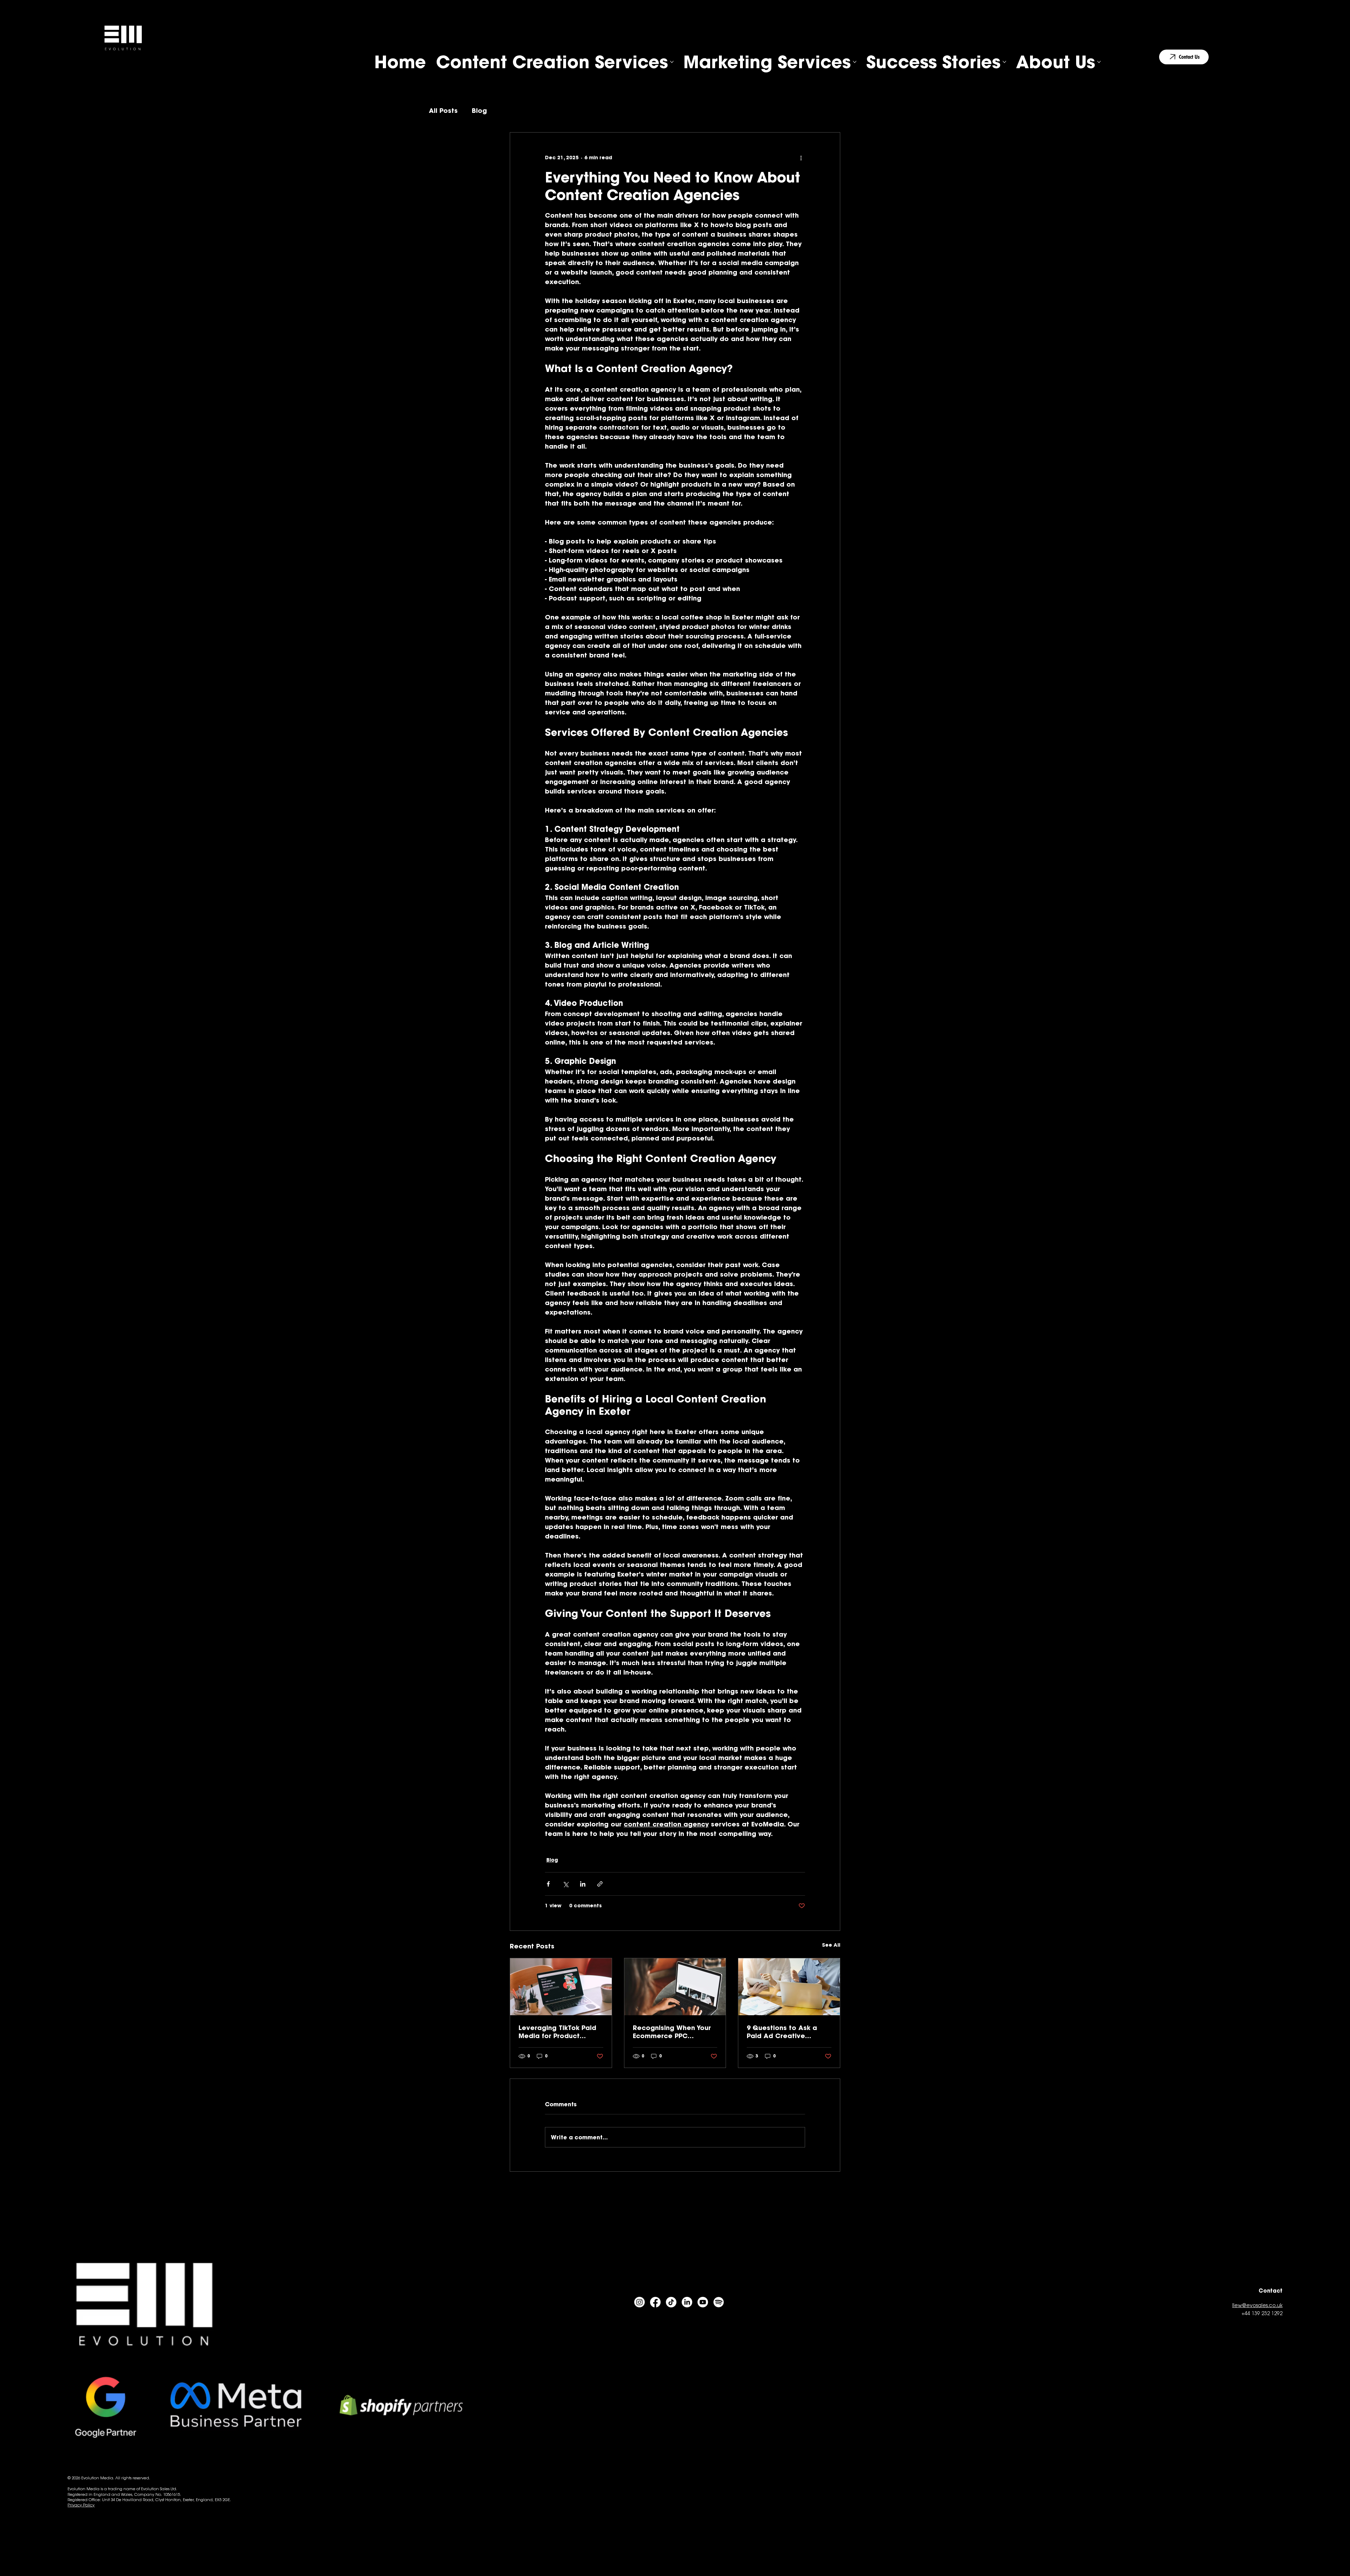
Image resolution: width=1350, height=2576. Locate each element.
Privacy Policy (81, 2505)
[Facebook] (655, 2302)
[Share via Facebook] (548, 1884)
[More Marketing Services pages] (855, 62)
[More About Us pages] (1099, 62)
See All (831, 1945)
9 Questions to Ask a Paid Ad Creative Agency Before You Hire (786, 2032)
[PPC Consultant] (675, 1987)
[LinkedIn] (687, 2302)
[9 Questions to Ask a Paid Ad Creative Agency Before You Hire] (789, 1987)
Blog (479, 111)
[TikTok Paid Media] (561, 1987)
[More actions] (801, 158)
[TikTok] (671, 2302)
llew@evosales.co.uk (1257, 2306)
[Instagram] (639, 2302)
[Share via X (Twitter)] (565, 1884)
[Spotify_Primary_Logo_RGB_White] (719, 2302)
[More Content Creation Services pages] (672, 62)
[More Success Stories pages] (1004, 62)
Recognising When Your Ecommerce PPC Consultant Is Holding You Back (672, 2032)
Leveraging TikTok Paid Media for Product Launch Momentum (557, 2032)
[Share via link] (600, 1884)
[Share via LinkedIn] (583, 1884)
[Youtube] (703, 2302)
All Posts (443, 111)
